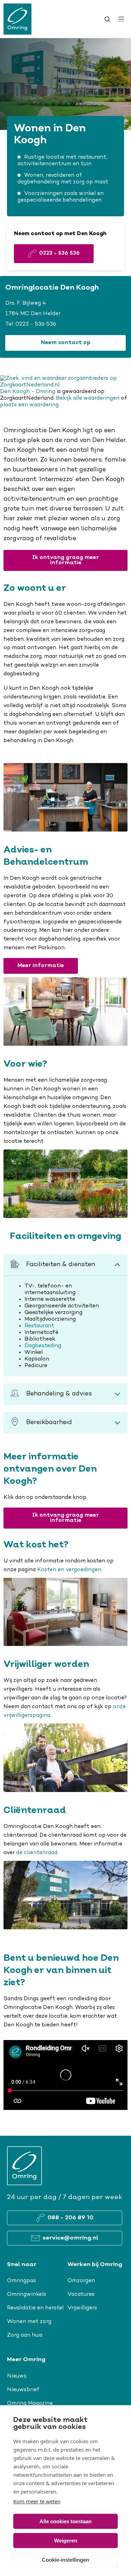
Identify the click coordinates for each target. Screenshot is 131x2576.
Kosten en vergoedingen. (70, 1570)
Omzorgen (81, 2281)
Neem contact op (66, 343)
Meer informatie (41, 966)
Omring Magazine (30, 2403)
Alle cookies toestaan (65, 2521)
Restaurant (39, 1326)
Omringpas (21, 2281)
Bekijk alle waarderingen (88, 398)
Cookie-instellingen (65, 2560)
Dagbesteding (43, 1346)
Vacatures (81, 2294)
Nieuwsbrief (23, 2390)
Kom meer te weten (37, 2501)
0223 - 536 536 (36, 324)
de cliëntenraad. (37, 1853)
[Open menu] (121, 19)
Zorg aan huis (25, 2335)
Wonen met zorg (29, 2322)
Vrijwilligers (82, 2308)
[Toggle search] (107, 19)
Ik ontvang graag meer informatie (65, 560)
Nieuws (17, 2376)
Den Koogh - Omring (28, 392)
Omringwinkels (27, 2294)
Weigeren (66, 2541)
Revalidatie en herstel (35, 2308)
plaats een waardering (29, 405)
